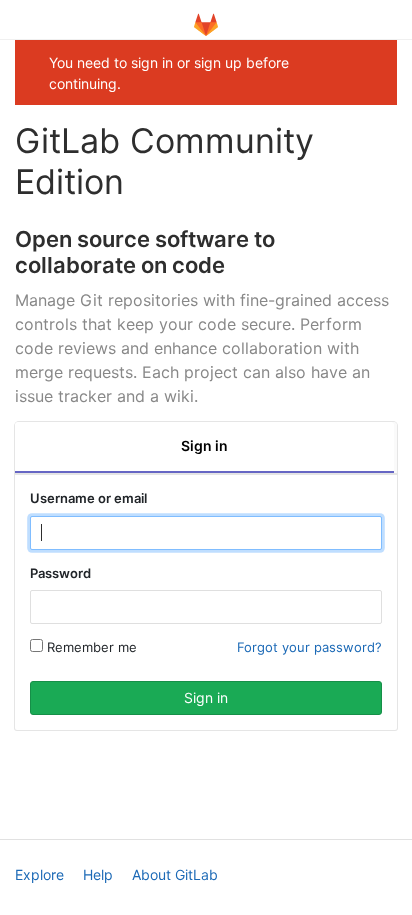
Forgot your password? (309, 647)
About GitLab (175, 874)
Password (60, 573)
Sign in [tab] (204, 445)
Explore (39, 874)
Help (98, 874)
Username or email (88, 498)
